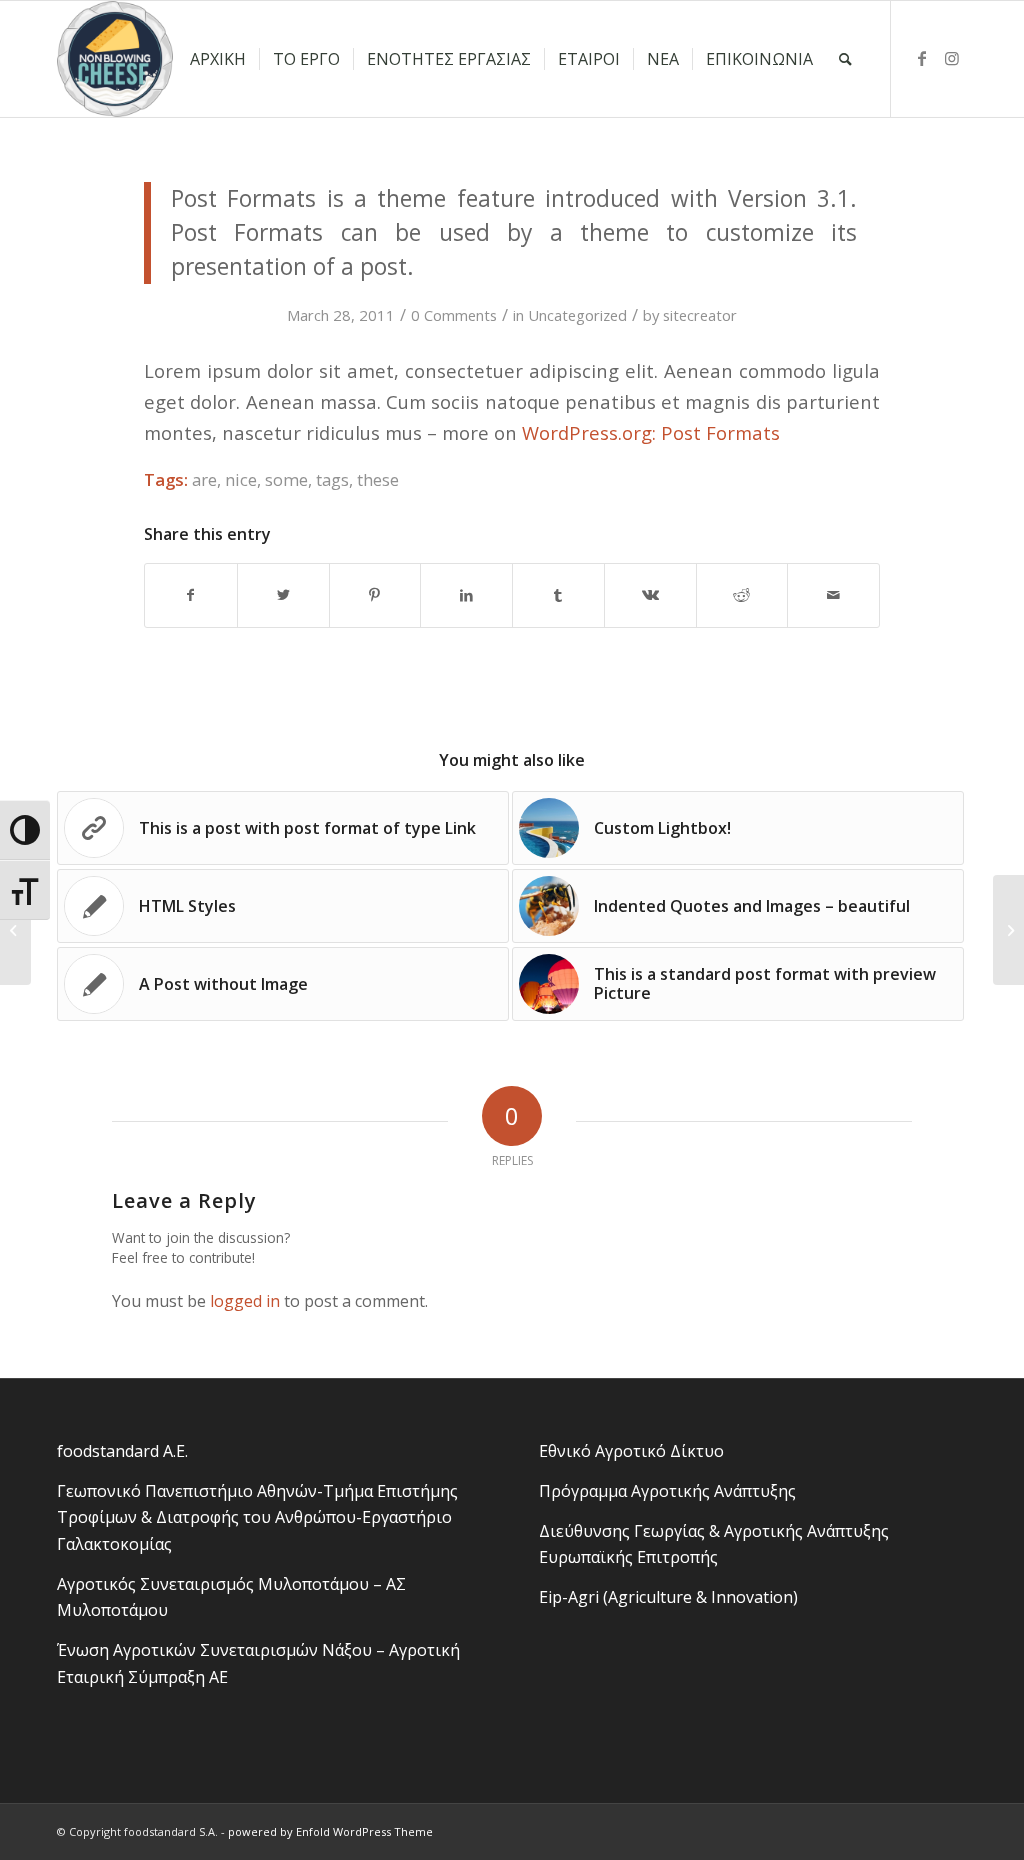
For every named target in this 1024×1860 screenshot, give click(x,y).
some (286, 479)
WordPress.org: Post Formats (651, 432)
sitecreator (700, 315)
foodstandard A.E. (122, 1451)
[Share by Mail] (833, 595)
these (378, 479)
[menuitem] (218, 59)
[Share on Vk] (650, 595)
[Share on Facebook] (191, 595)
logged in (245, 1301)
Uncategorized (577, 315)
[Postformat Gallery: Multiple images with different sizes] (15, 930)
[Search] (845, 59)
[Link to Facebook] (922, 58)
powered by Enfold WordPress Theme (330, 1831)
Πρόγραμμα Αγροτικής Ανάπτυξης (667, 1491)
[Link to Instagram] (952, 58)
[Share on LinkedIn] (466, 595)
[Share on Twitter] (283, 595)
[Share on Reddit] (742, 595)
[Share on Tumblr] (558, 595)
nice (241, 479)
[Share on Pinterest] (375, 595)
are (204, 479)
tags (332, 479)
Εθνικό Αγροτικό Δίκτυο (631, 1451)
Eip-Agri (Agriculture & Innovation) (668, 1597)
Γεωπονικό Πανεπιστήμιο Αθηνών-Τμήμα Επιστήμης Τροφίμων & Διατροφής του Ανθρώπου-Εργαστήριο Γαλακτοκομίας (257, 1517)
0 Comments (454, 315)
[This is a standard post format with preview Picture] (1008, 930)
